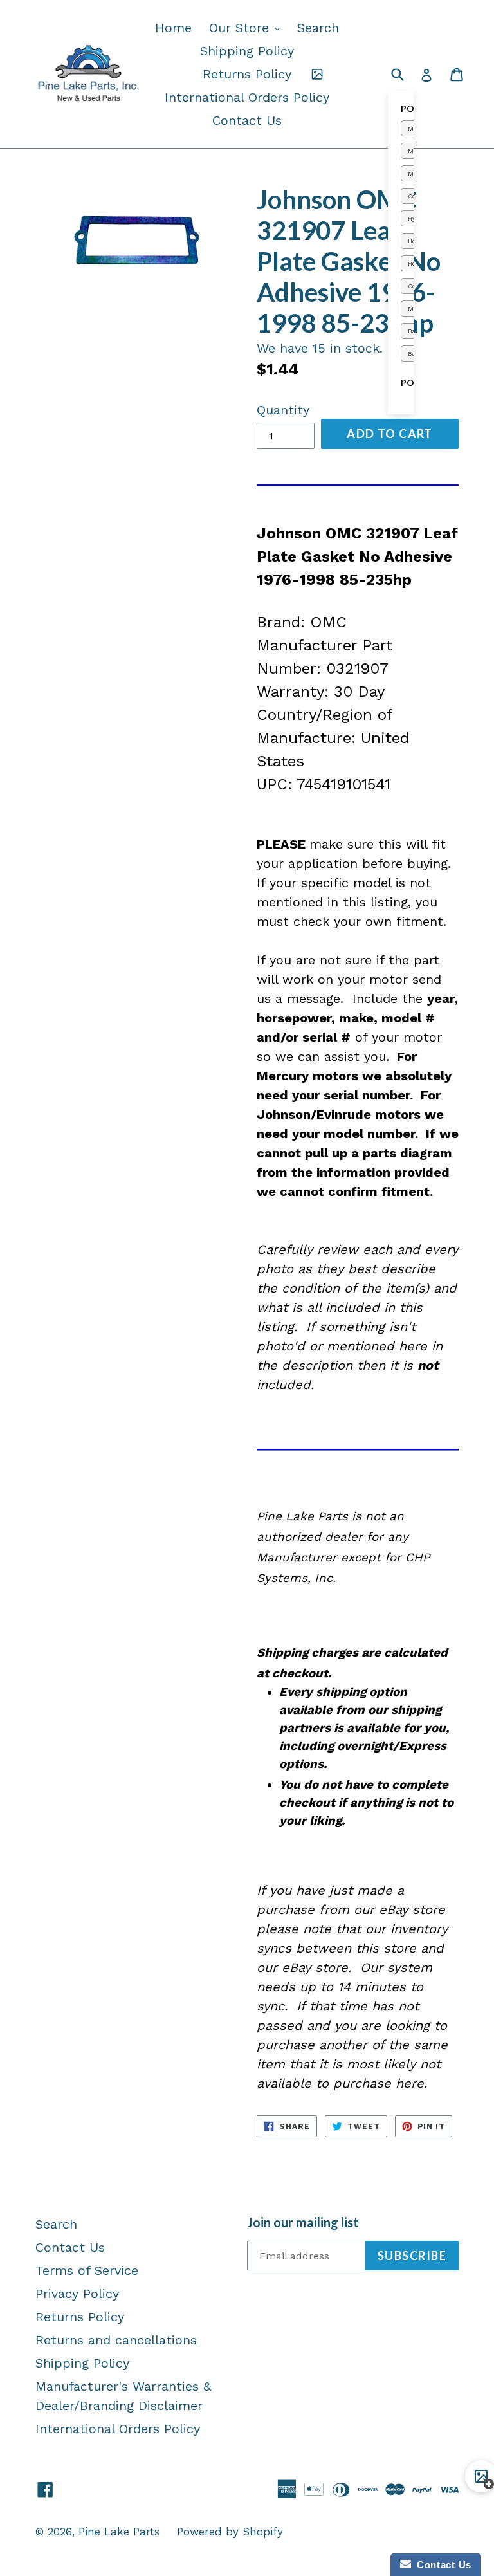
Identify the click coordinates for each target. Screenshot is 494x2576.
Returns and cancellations (116, 2340)
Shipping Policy (247, 51)
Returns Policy (247, 74)
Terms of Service (87, 2270)
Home (173, 28)
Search (318, 28)
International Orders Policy (247, 97)
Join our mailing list (303, 2222)
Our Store (248, 27)
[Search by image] (317, 74)
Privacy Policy (77, 2294)
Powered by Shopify (230, 2532)
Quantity (283, 410)
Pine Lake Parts (119, 2532)
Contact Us (247, 120)
